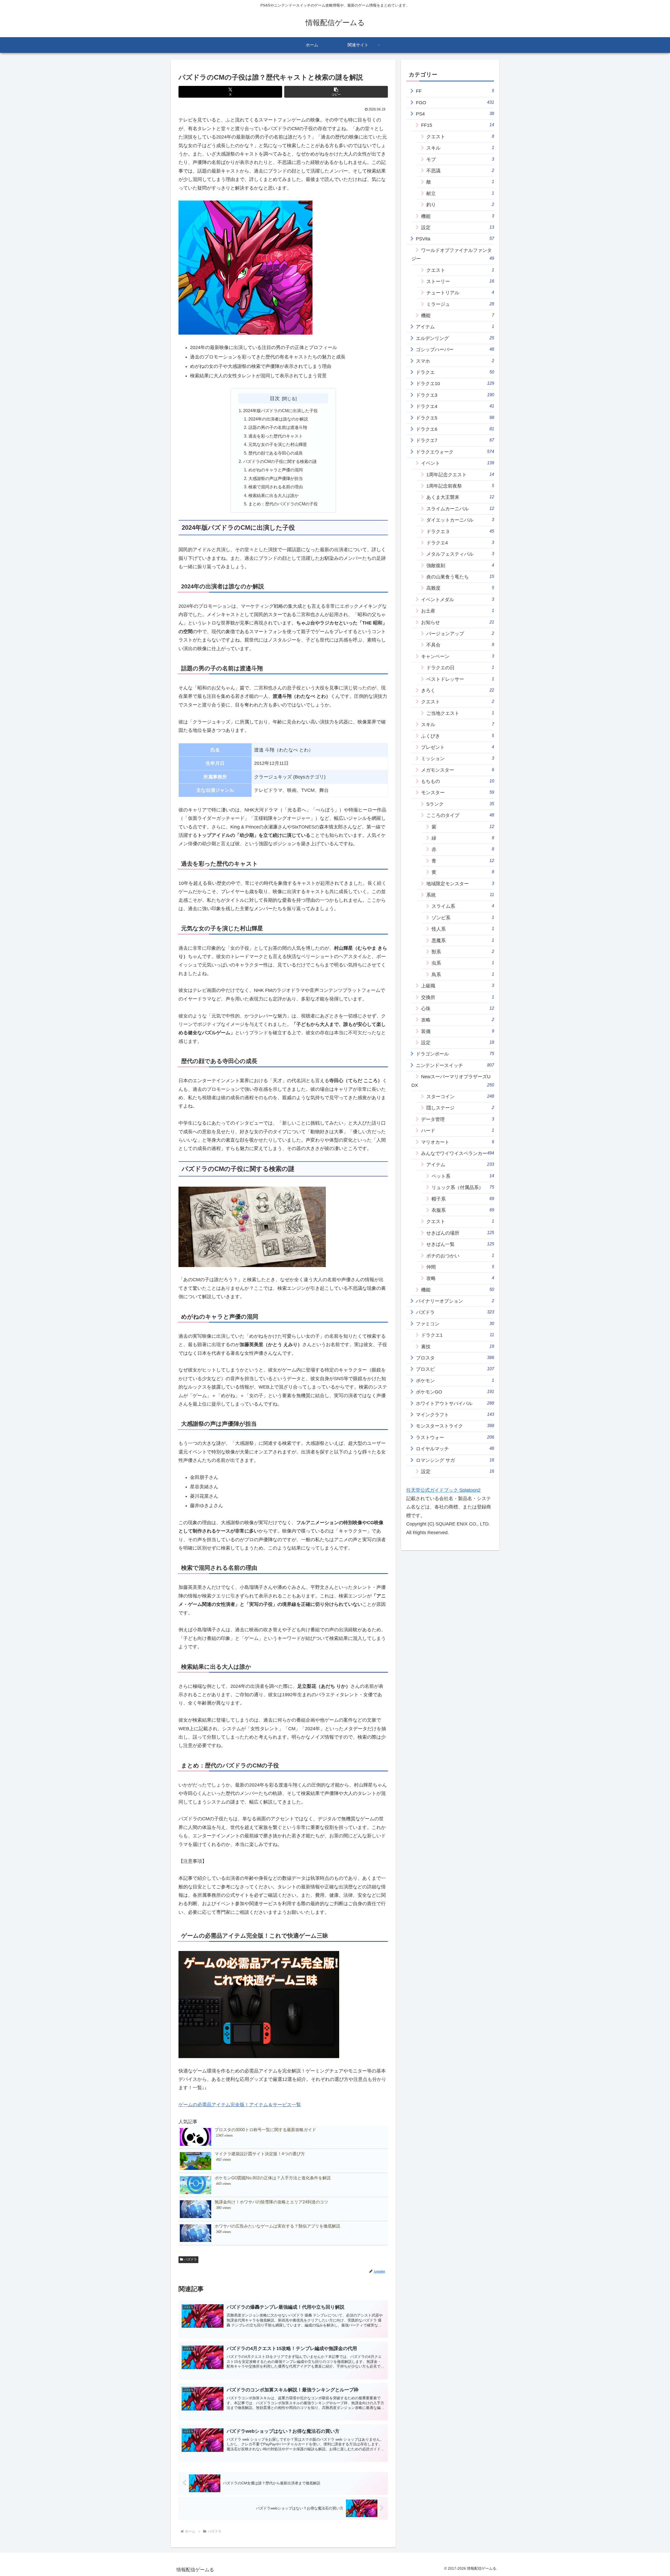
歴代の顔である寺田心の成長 (276, 453)
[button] (336, 92)
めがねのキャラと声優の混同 (276, 470)
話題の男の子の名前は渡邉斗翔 (278, 427)
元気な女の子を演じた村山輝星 (278, 444)
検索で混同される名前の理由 (276, 487)
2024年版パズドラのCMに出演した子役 (280, 411)
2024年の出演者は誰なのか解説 (278, 419)
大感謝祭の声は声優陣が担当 (276, 478)
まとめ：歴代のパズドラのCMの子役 (283, 504)
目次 (275, 398)
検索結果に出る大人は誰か (273, 495)
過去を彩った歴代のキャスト (276, 436)
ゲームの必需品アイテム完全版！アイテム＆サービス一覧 (240, 2105)
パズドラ (191, 2259)
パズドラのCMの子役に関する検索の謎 (280, 461)
